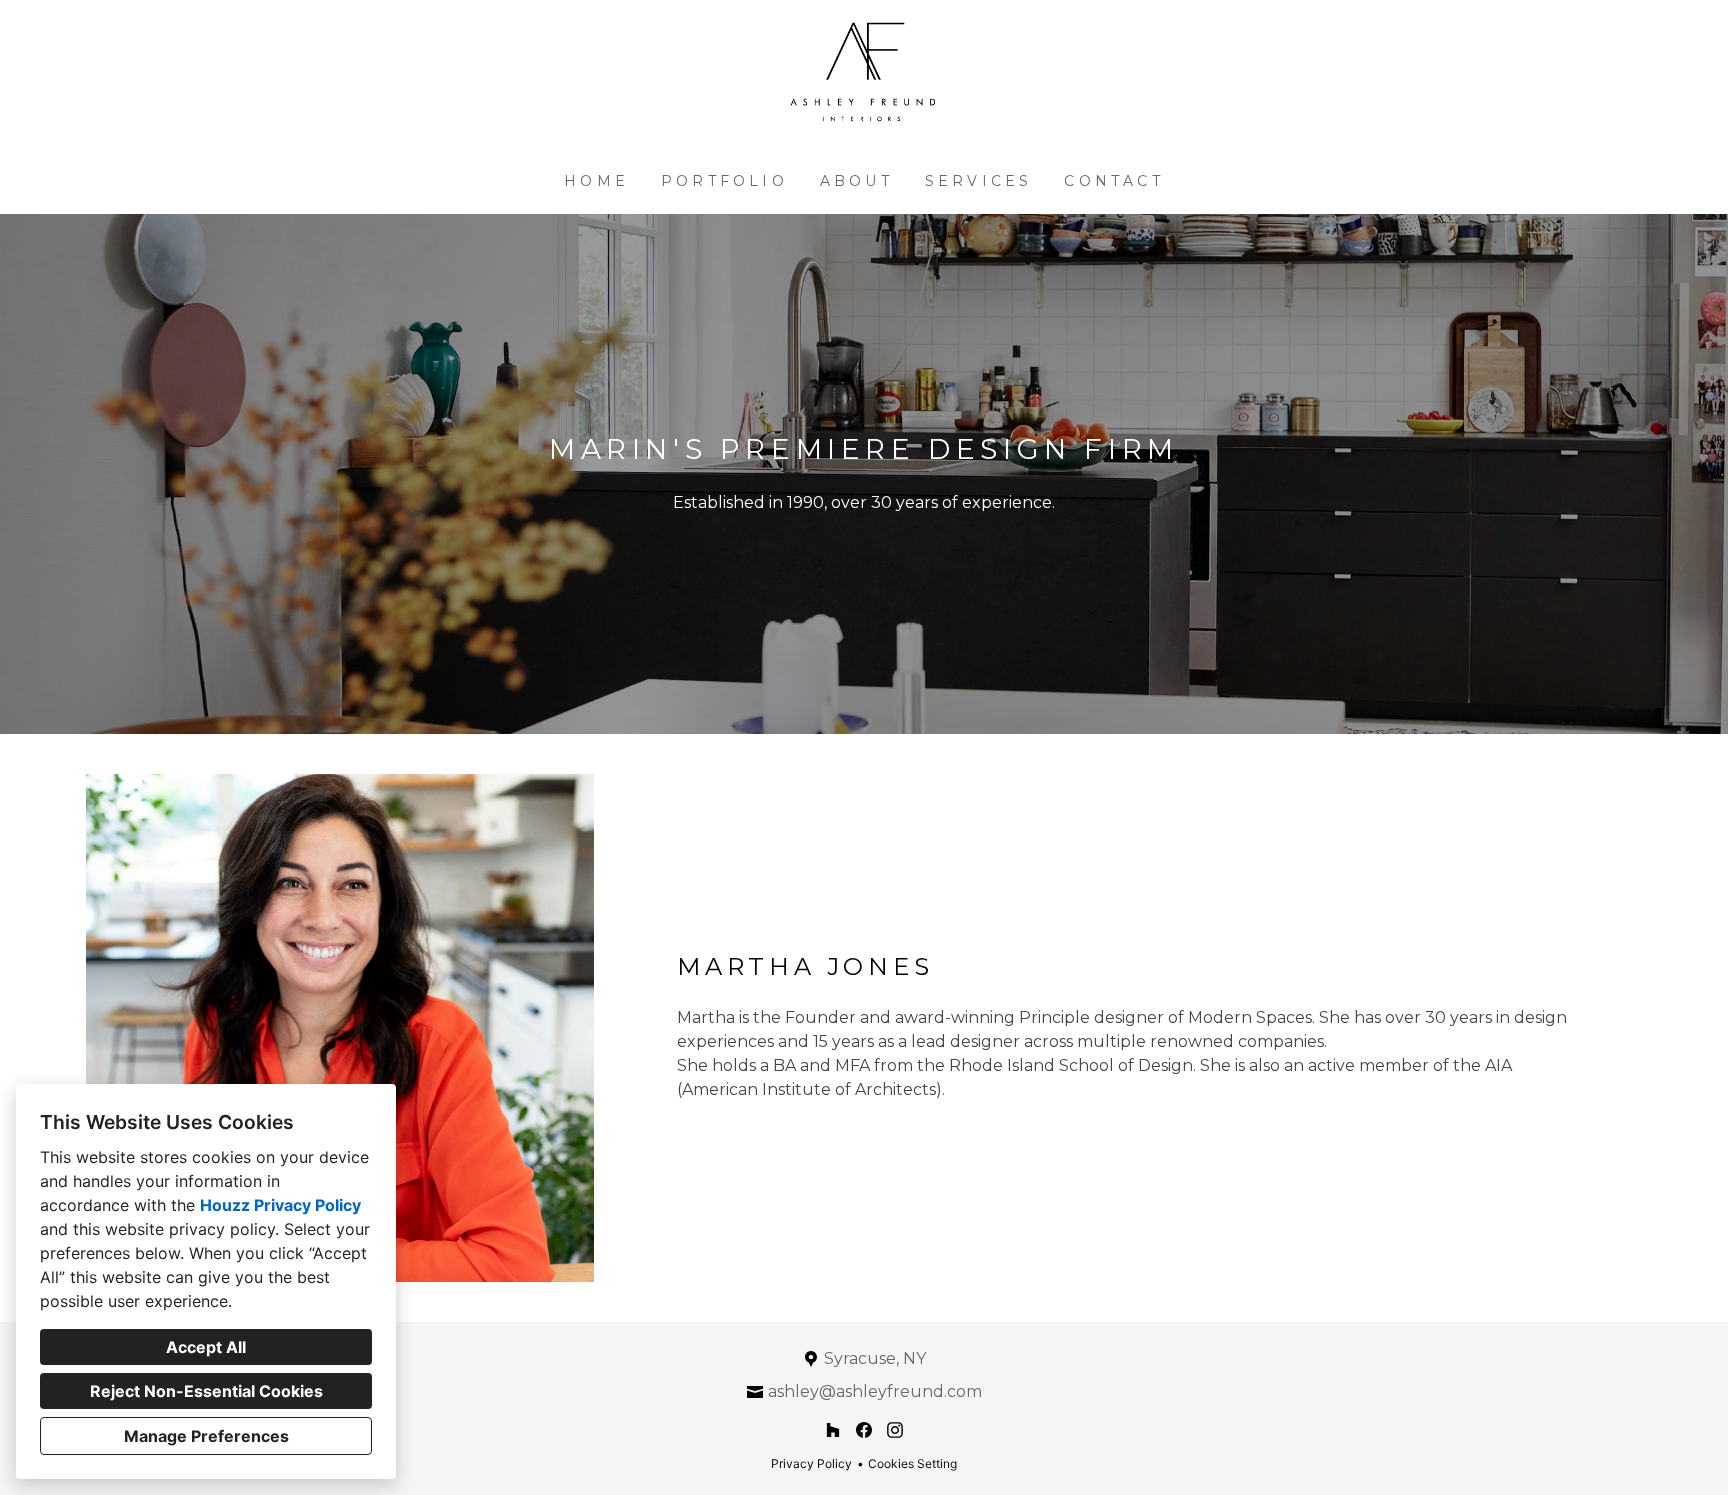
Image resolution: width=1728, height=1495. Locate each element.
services (979, 181)
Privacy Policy (811, 1463)
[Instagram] (894, 1430)
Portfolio (724, 181)
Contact (1113, 181)
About (856, 181)
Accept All (206, 1347)
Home (596, 181)
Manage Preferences (206, 1436)
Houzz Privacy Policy (280, 1205)
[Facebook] (863, 1430)
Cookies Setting (912, 1463)
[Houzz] (833, 1430)
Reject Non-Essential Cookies (206, 1391)
